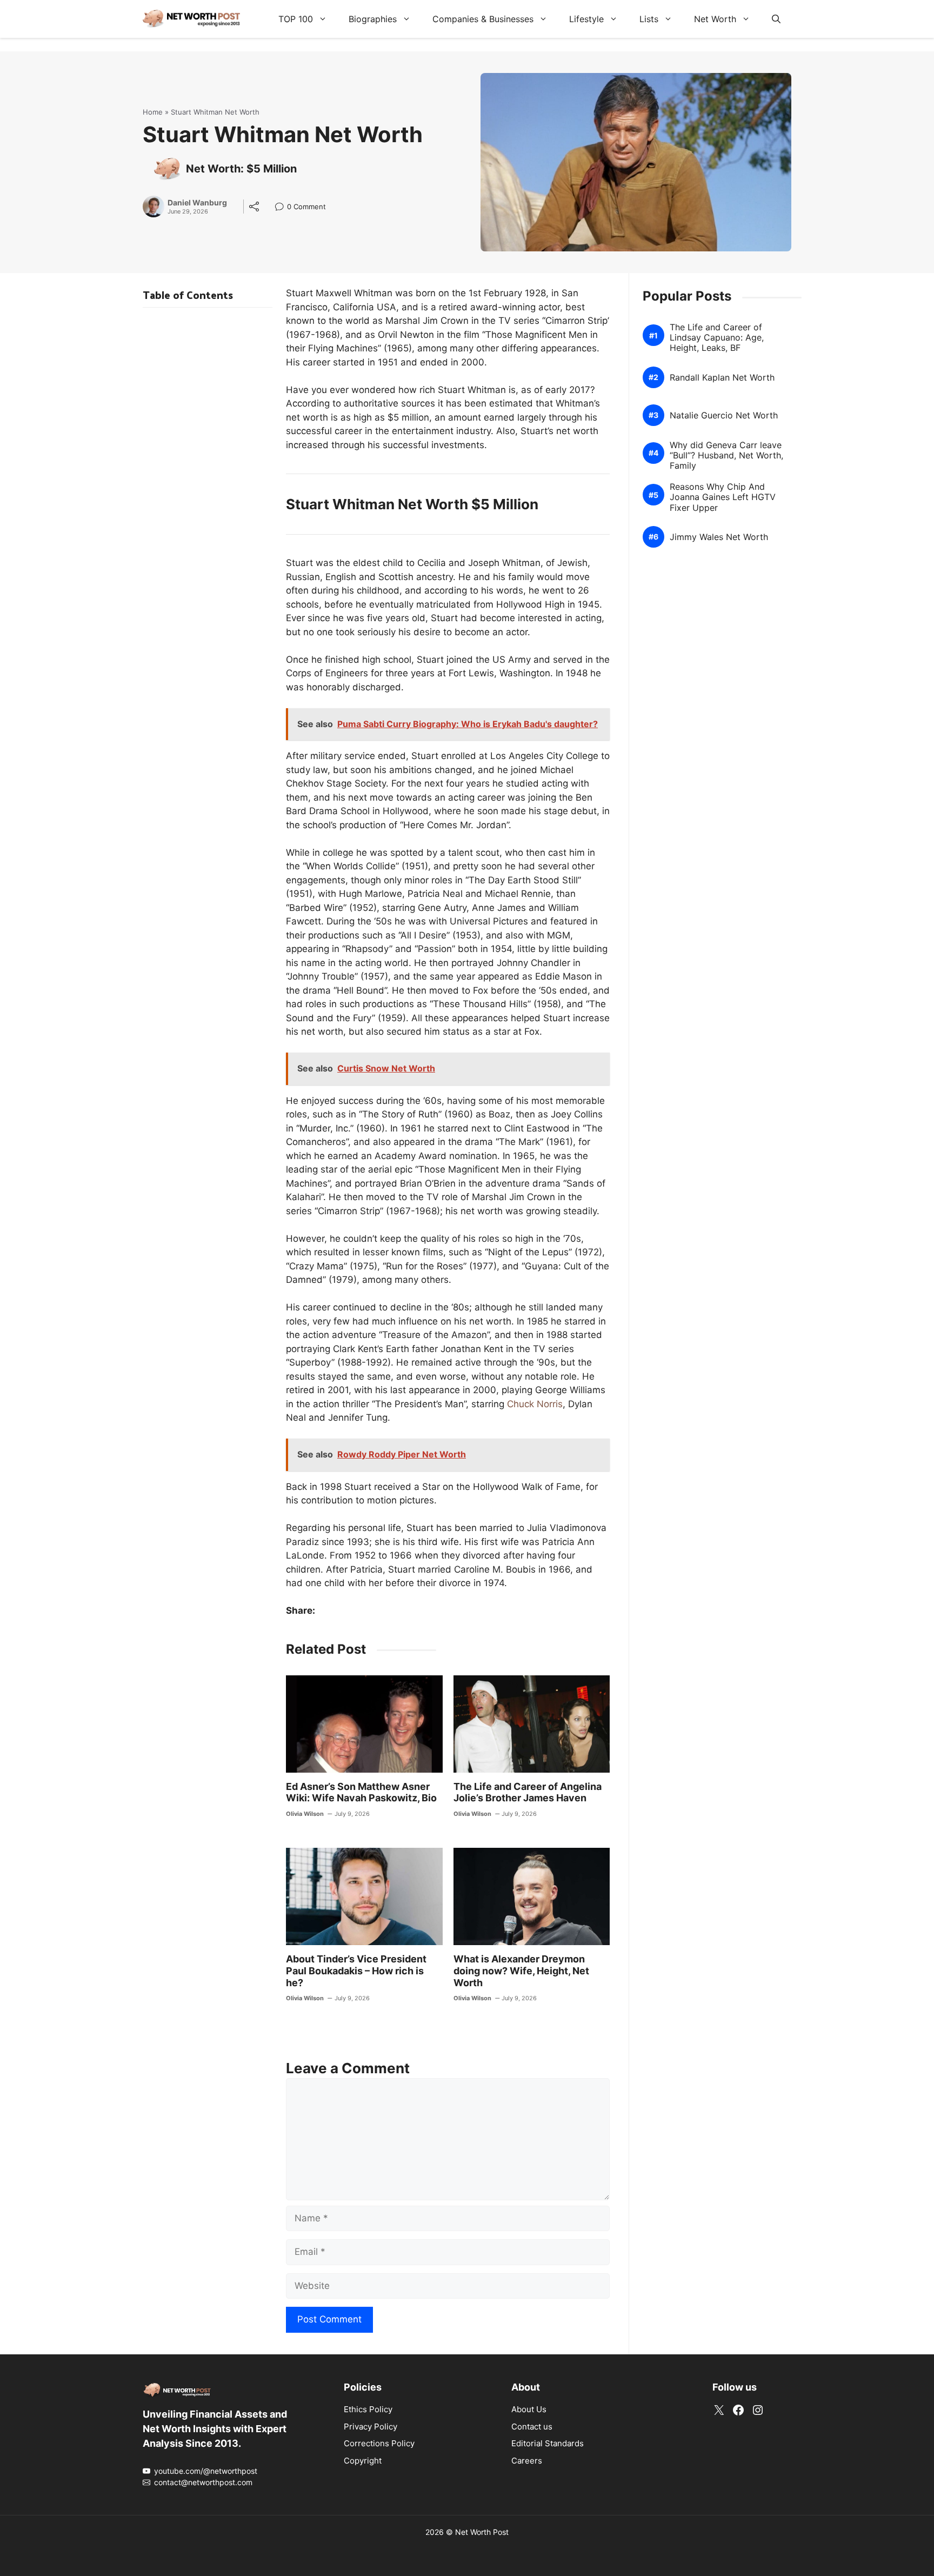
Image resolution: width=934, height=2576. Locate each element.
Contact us (532, 2427)
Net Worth (715, 19)
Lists (649, 19)
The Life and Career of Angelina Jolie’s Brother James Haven (528, 1792)
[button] (776, 19)
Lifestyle (586, 19)
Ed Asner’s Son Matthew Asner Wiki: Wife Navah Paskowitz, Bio (361, 1792)
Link (282, 208)
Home (153, 112)
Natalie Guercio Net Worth (724, 415)
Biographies (373, 19)
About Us (529, 2409)
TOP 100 (296, 19)
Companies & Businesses (483, 19)
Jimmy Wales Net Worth (719, 537)
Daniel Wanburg (197, 203)
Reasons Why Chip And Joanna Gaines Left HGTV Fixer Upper (723, 497)
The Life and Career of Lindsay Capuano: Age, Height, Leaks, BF (717, 338)
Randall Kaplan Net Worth (722, 378)
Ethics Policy (368, 2409)
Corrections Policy (379, 2443)
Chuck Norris (535, 1404)
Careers (527, 2461)
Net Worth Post (482, 2532)
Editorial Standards (548, 2443)
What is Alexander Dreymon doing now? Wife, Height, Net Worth (521, 1971)
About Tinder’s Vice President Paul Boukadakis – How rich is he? (356, 1971)
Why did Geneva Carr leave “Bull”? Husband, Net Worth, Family (726, 455)
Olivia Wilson (305, 1814)
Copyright (363, 2461)
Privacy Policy (371, 2427)
